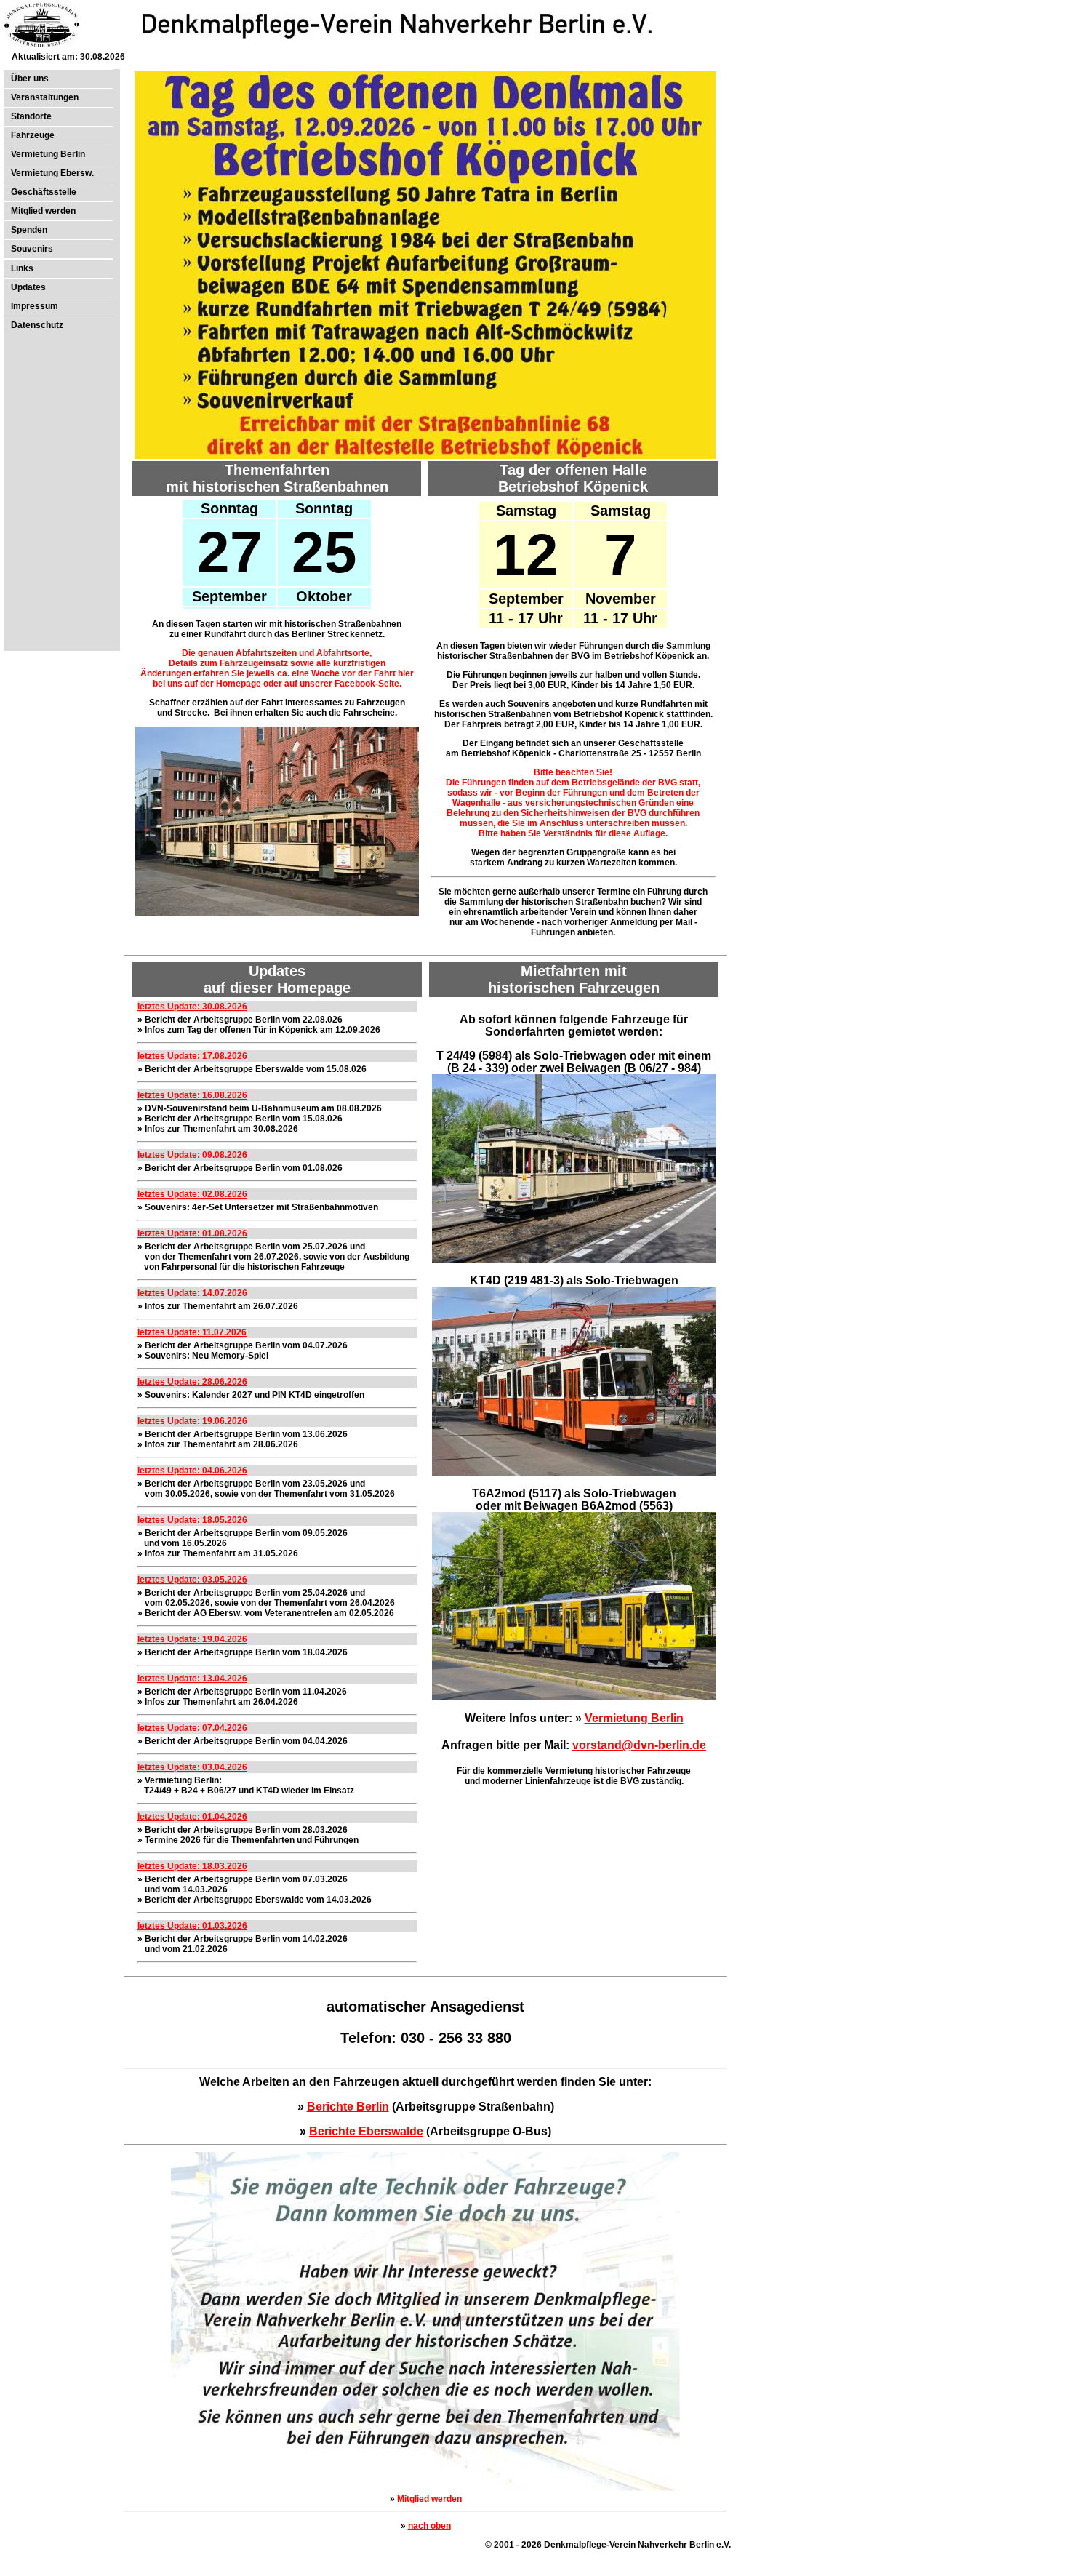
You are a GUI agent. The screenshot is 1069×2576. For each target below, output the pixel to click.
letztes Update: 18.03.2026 (192, 1866)
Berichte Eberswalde (366, 2131)
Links (22, 268)
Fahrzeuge (33, 135)
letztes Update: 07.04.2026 (192, 1728)
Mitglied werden (43, 211)
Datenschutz (37, 325)
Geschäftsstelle (44, 192)
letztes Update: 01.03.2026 (192, 1926)
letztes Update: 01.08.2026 (192, 1233)
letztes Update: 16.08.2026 (192, 1095)
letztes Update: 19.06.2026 (192, 1421)
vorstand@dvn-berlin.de (639, 1745)
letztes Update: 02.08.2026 (192, 1194)
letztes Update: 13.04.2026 (192, 1679)
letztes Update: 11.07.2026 (192, 1332)
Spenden (29, 230)
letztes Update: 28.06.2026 (192, 1382)
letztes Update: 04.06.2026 (192, 1471)
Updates (28, 287)
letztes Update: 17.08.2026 (192, 1056)
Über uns (30, 79)
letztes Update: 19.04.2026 (192, 1639)
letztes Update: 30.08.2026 (192, 1007)
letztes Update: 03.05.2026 (192, 1580)
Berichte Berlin (348, 2107)
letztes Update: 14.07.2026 (192, 1293)
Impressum (35, 306)
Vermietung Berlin (48, 154)
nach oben (429, 2526)
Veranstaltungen (45, 97)
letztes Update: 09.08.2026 (192, 1155)
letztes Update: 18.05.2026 (192, 1520)
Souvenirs (32, 249)
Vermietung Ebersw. (52, 173)
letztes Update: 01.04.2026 (192, 1817)
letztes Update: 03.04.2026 (192, 1767)
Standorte (31, 116)
